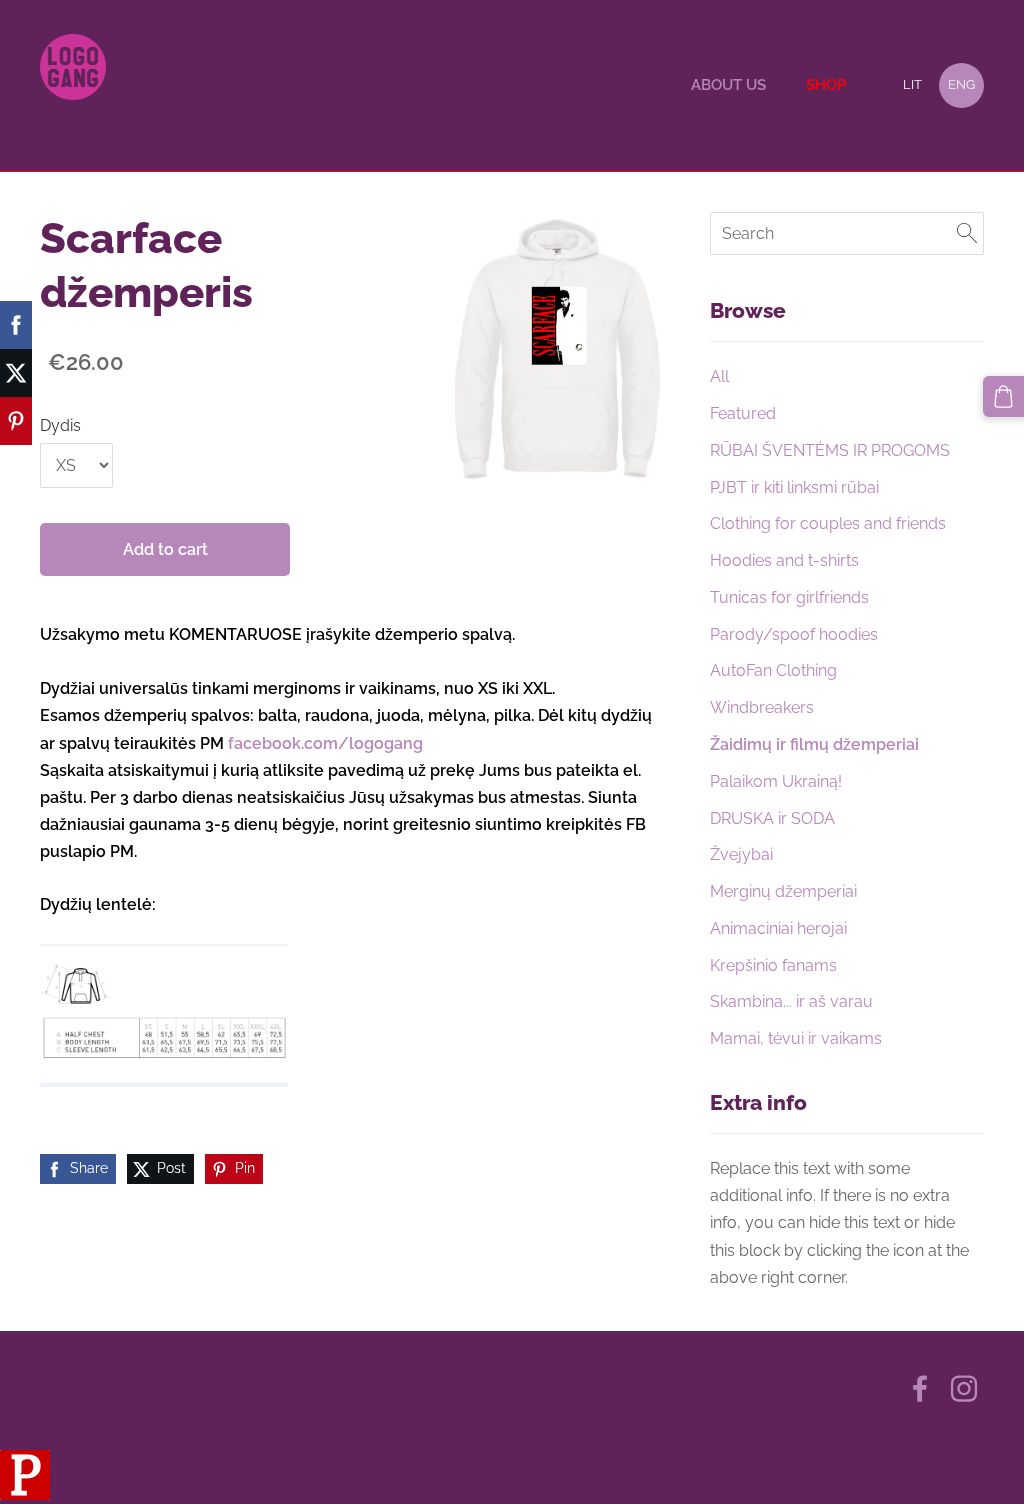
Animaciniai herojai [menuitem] (778, 928)
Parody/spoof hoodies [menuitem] (794, 634)
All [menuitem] (719, 376)
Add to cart (165, 549)
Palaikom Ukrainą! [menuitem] (776, 781)
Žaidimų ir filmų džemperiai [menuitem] (814, 744)
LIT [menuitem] (912, 84)
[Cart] (1003, 396)
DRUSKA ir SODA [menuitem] (772, 818)
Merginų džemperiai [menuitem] (783, 891)
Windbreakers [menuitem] (762, 707)
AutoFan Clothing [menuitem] (773, 670)
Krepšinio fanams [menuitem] (773, 965)
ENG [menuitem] (961, 84)
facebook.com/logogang (325, 743)
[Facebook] (920, 1388)
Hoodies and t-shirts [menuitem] (784, 560)
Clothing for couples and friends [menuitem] (828, 523)
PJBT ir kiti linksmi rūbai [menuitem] (794, 487)
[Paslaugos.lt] (25, 1494)
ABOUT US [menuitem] (728, 85)
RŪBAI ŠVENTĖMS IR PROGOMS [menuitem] (830, 450)
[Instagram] (964, 1388)
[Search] (967, 233)
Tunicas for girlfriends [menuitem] (789, 597)
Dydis (60, 425)
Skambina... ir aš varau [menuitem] (791, 1001)
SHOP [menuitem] (826, 85)
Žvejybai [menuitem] (741, 854)
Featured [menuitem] (743, 413)
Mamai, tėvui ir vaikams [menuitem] (796, 1038)
